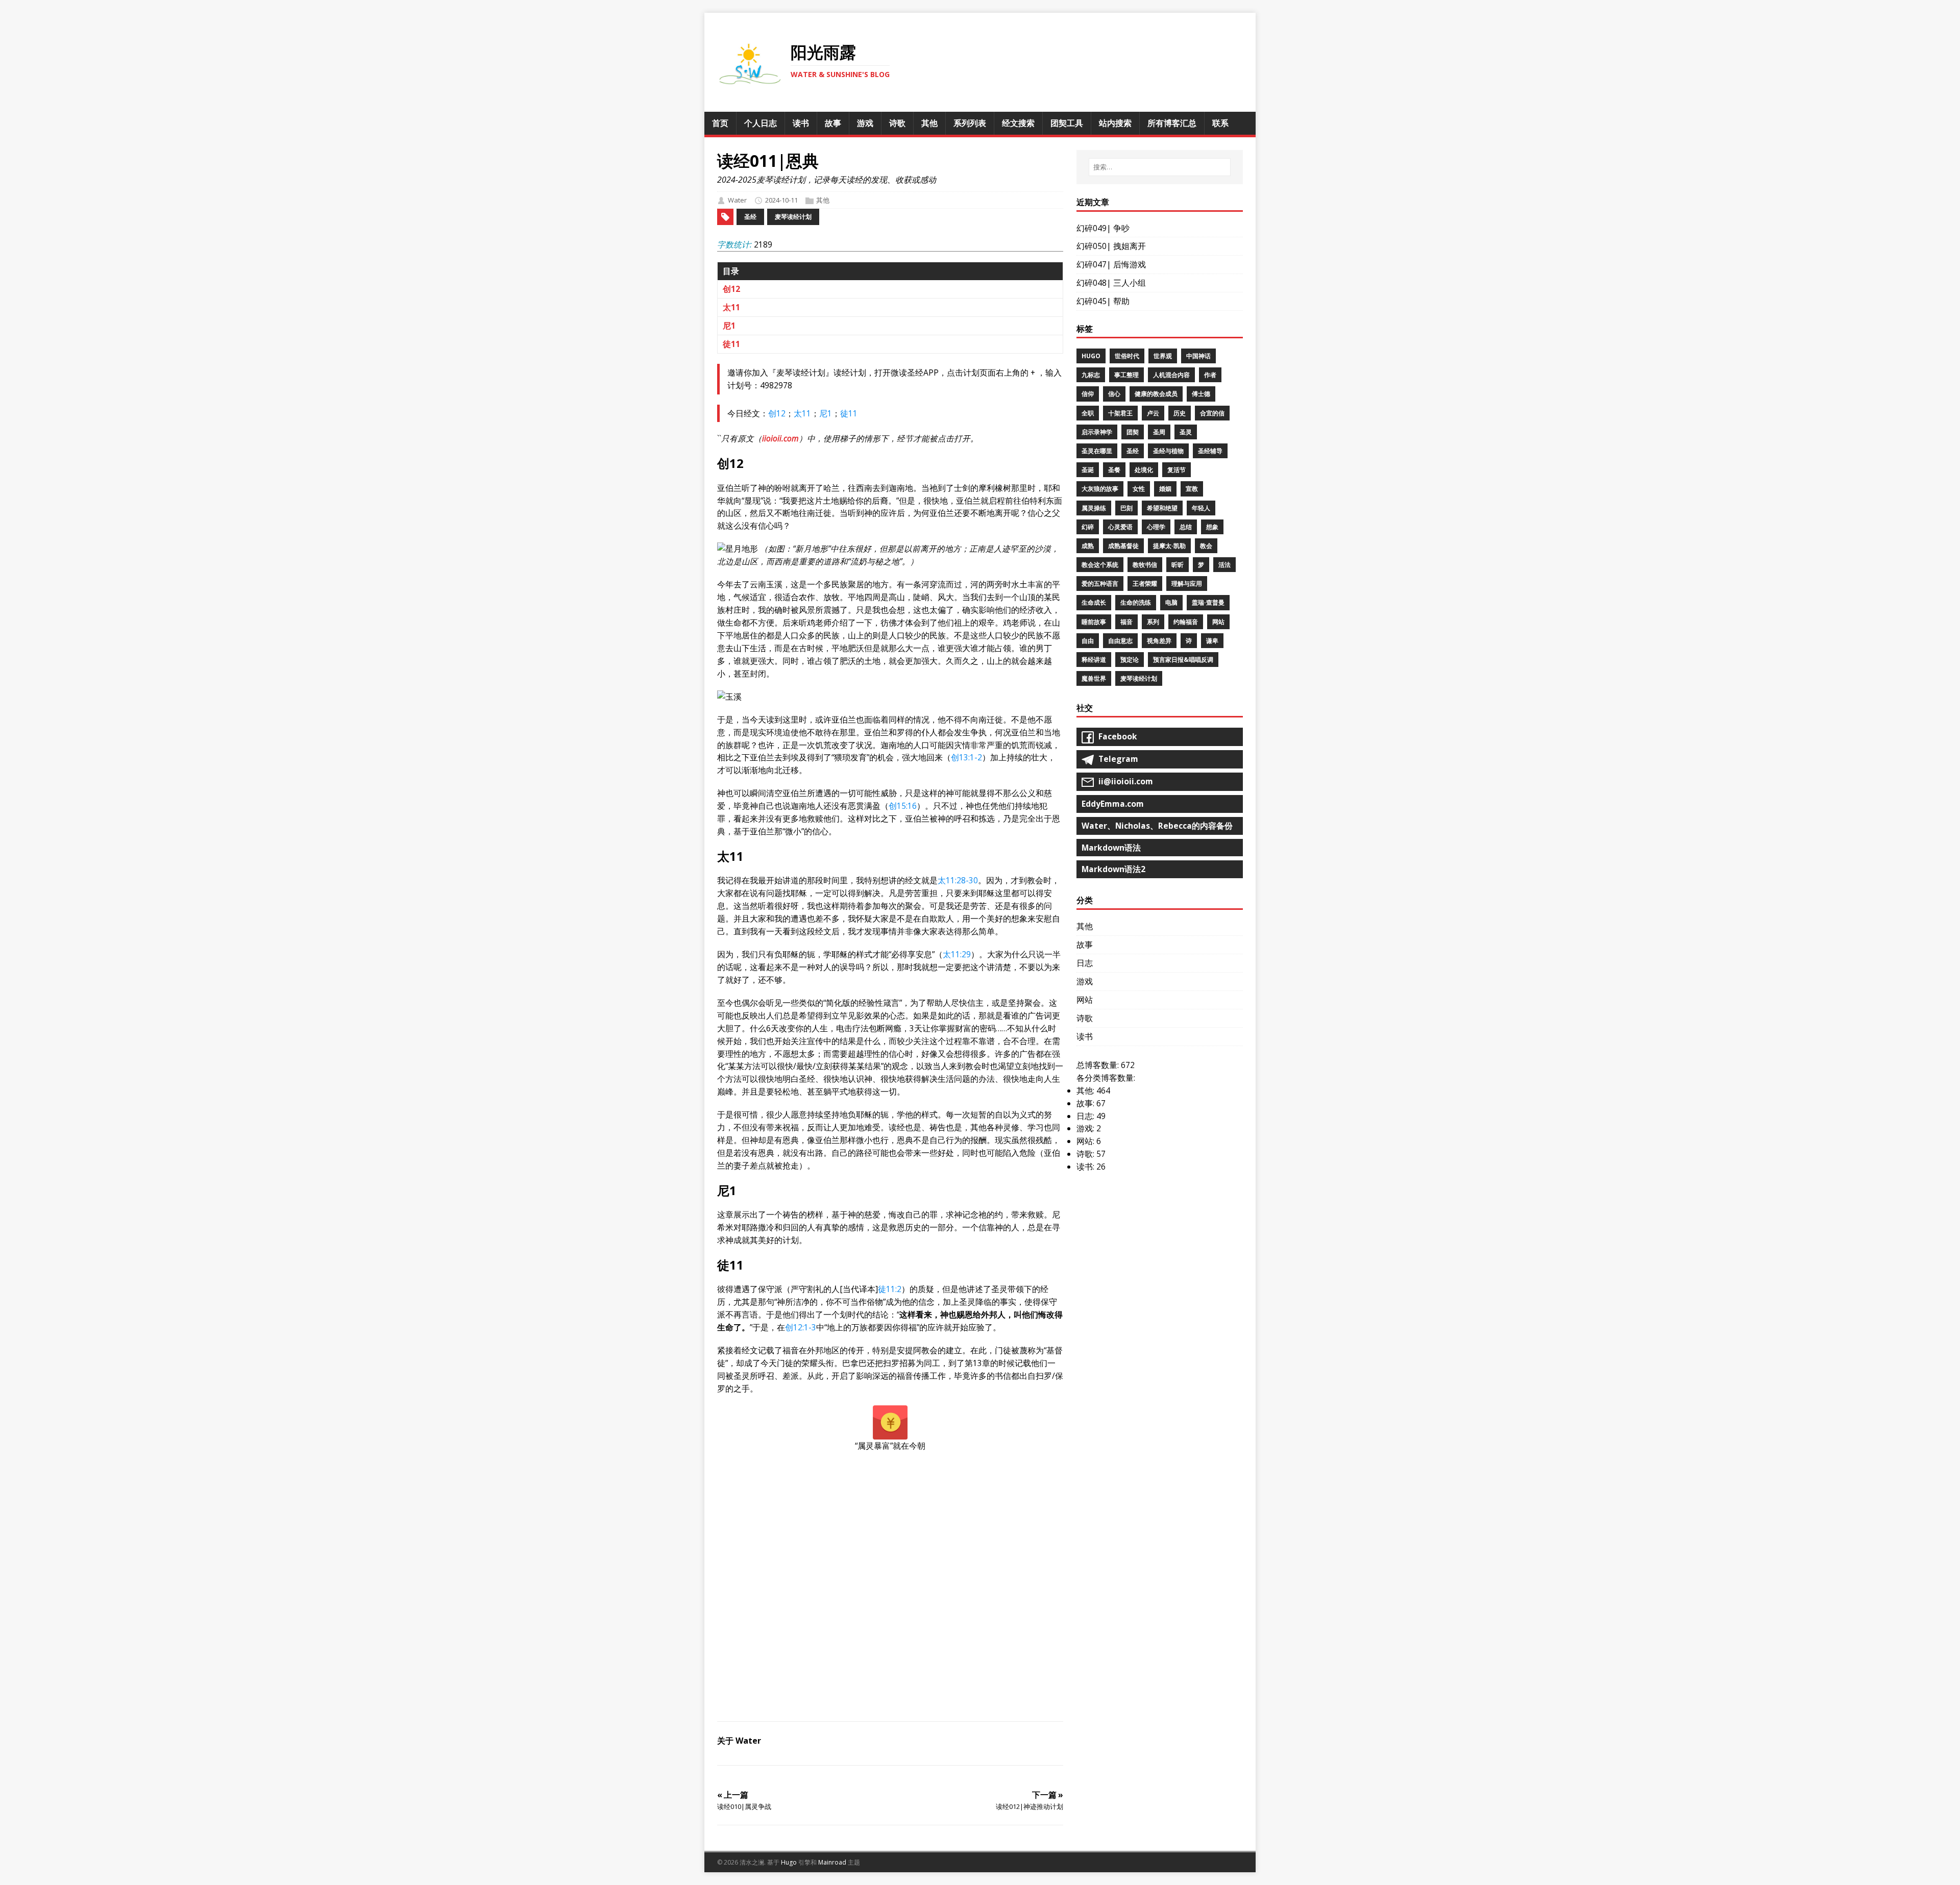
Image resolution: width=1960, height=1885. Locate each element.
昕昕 (1178, 565)
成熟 (1088, 546)
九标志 (1091, 375)
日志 (1085, 963)
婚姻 (1165, 489)
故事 (1085, 945)
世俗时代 (1127, 356)
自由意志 (1120, 641)
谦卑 (1212, 641)
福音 (1126, 622)
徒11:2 (890, 1289)
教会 (1206, 546)
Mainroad (832, 1862)
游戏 (1085, 981)
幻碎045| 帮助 (1103, 301)
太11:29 (957, 954)
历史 (1180, 413)
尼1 (729, 326)
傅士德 (1201, 394)
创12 (731, 289)
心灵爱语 (1120, 527)
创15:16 (903, 806)
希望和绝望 (1162, 508)
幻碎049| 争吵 (1103, 228)
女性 (1139, 489)
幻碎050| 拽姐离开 (1111, 246)
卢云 (1153, 413)
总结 (1186, 527)
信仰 (1088, 394)
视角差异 (1159, 641)
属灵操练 (1094, 508)
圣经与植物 (1168, 451)
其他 (823, 200)
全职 (1088, 413)
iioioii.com (780, 438)
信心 (1114, 394)
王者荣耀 (1145, 584)
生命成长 (1094, 602)
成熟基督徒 (1123, 546)
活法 (1224, 565)
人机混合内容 (1171, 375)
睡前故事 (1094, 622)
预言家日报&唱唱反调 (1183, 660)
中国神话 (1198, 356)
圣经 (750, 217)
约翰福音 (1186, 622)
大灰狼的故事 (1100, 489)
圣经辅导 (1210, 451)
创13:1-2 (966, 757)
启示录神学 (1097, 432)
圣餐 (1114, 470)
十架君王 (1120, 413)
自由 (1088, 641)
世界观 (1163, 356)
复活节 (1177, 470)
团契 (1133, 432)
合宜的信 (1212, 413)
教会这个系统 (1100, 565)
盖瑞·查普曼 (1208, 602)
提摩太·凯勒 (1169, 546)
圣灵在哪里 (1097, 451)
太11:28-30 (958, 880)
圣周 (1159, 432)
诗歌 (1085, 1018)
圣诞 (1088, 470)
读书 (1085, 1036)
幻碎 (1088, 527)
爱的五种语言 (1100, 584)
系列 (1153, 622)
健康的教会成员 (1156, 394)
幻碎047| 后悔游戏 (1111, 264)
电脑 (1171, 602)
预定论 (1130, 660)
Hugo (1091, 356)
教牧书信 (1145, 565)
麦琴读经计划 (793, 217)
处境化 (1144, 470)
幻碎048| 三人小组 (1111, 283)
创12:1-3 (801, 1327)
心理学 (1156, 527)
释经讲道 (1094, 660)
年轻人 (1201, 508)
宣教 (1192, 489)
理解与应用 (1187, 584)
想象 (1212, 527)
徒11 (731, 344)
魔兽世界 (1094, 678)
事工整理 (1126, 375)
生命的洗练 (1136, 602)
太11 (731, 307)
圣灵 (1186, 432)
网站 (1218, 622)
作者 (1210, 375)
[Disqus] (890, 1590)
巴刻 (1126, 508)
